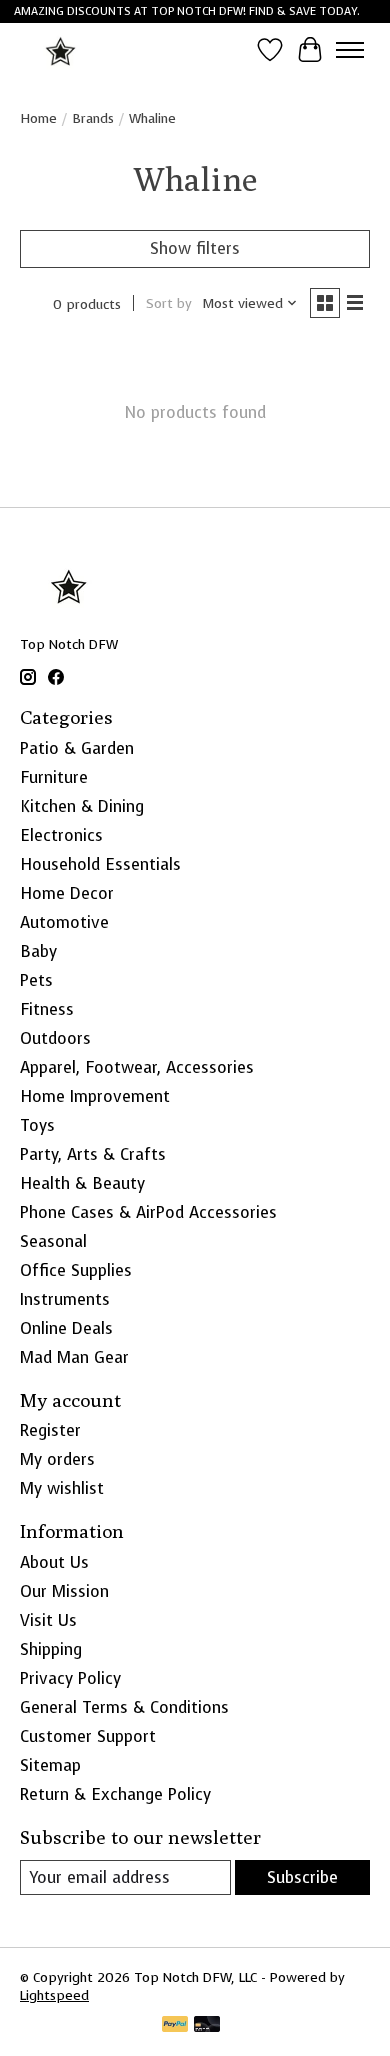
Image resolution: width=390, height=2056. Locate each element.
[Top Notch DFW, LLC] (61, 49)
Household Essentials (100, 864)
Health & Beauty (82, 1183)
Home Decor (67, 893)
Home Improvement (95, 1096)
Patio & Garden (77, 748)
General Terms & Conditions (124, 1707)
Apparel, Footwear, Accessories (137, 1067)
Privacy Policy (70, 1678)
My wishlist (62, 1488)
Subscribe (302, 1877)
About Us (54, 1562)
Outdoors (55, 1038)
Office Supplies (76, 1270)
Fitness (47, 1009)
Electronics (61, 835)
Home (38, 118)
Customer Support (88, 1736)
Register (50, 1430)
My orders (57, 1459)
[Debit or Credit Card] (207, 2026)
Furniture (54, 777)
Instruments (65, 1299)
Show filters (195, 248)
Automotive (64, 922)
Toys (37, 1125)
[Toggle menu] (350, 50)
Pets (36, 980)
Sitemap (50, 1765)
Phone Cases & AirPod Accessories (148, 1212)
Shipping (51, 1649)
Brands (93, 118)
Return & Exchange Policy (115, 1794)
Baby (38, 951)
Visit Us (48, 1620)
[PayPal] (175, 2026)
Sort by (169, 303)
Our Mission (64, 1591)
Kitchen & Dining (82, 806)
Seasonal (53, 1241)
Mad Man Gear (74, 1357)
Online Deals (66, 1328)
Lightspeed (54, 1995)
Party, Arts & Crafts (93, 1154)
